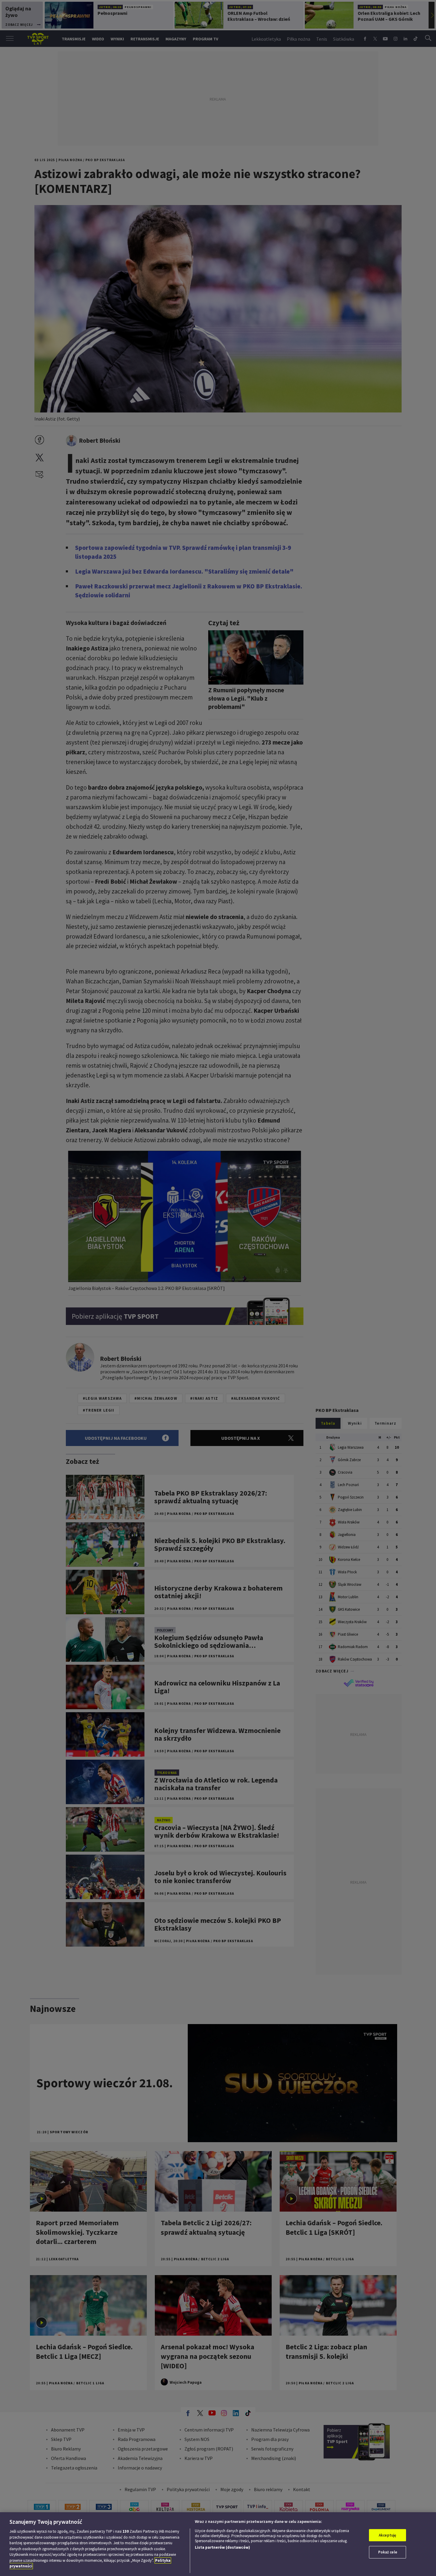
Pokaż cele (388, 2552)
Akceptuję (388, 2535)
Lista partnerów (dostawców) (222, 2547)
